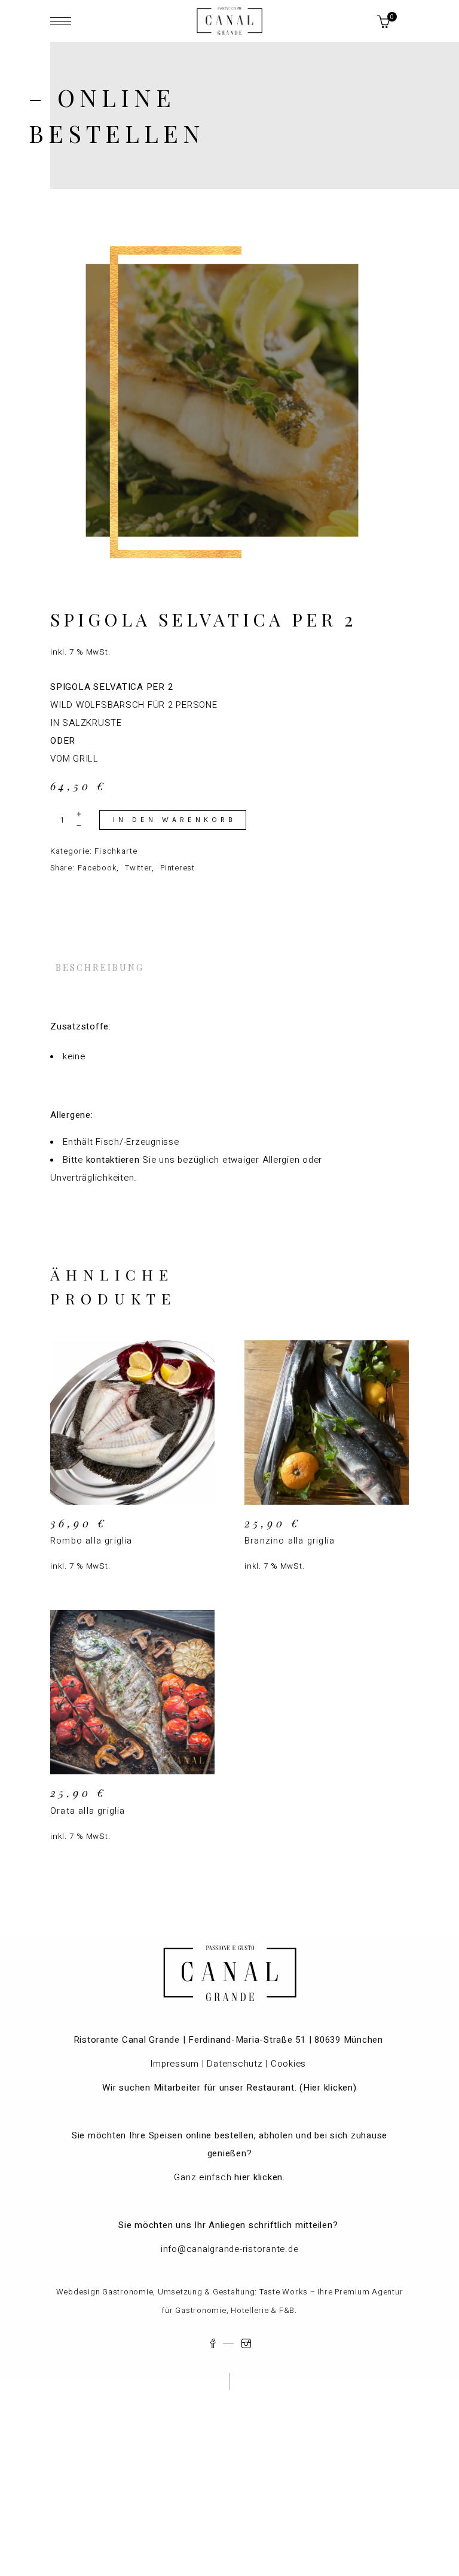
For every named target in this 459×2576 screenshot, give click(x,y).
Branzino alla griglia (290, 1541)
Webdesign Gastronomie (105, 2292)
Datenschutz (235, 2064)
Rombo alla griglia (91, 1541)
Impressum (175, 2064)
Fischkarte (116, 851)
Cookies (290, 2064)
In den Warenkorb (175, 820)
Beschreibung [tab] (100, 967)
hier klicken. (260, 2177)
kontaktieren (113, 1160)
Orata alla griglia (88, 1811)
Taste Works (284, 2292)
